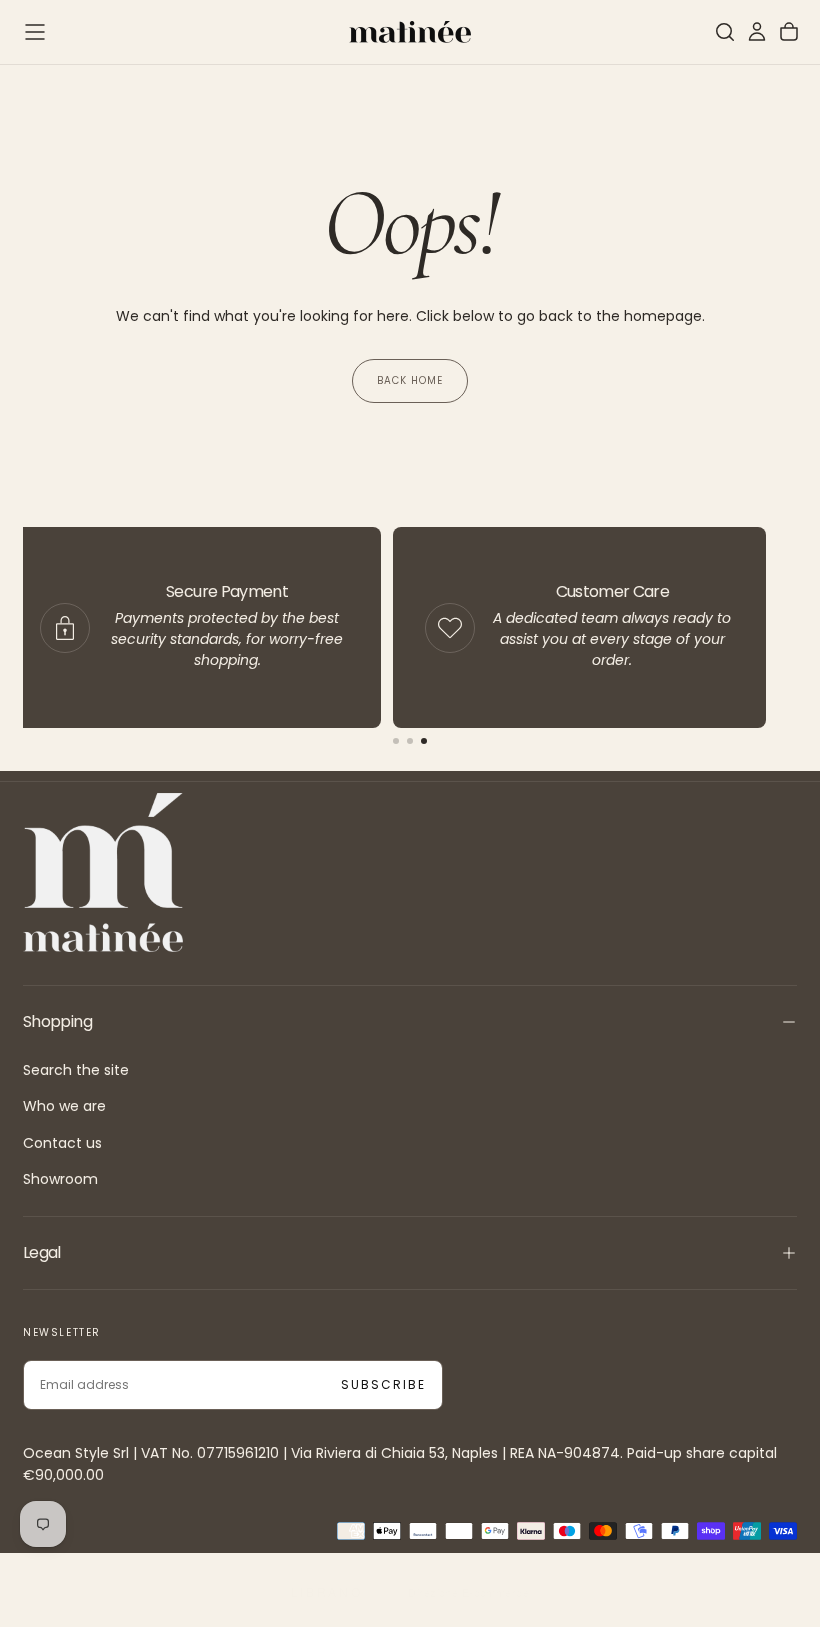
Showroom (60, 1179)
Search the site (76, 1070)
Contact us (62, 1143)
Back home (410, 380)
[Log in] (757, 32)
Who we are (64, 1106)
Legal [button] (42, 1252)
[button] (35, 32)
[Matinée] (103, 872)
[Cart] (789, 32)
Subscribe (383, 1384)
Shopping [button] (57, 1021)
